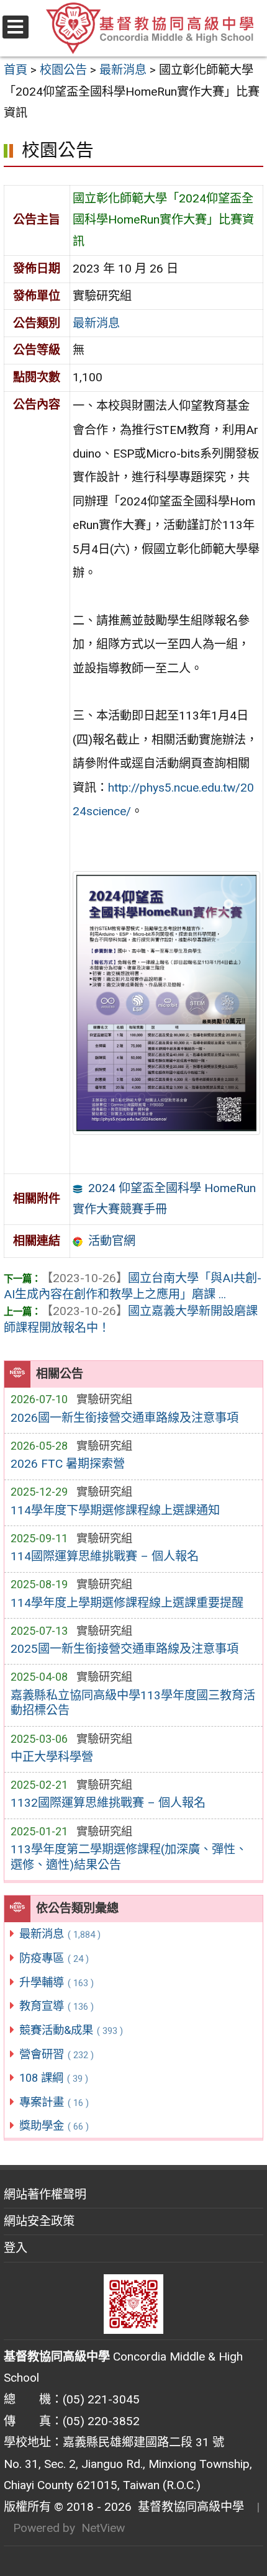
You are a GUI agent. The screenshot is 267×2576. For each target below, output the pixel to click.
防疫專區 (54, 1958)
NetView (103, 2528)
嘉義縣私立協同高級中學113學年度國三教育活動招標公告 (133, 1703)
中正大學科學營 (52, 1757)
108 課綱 (54, 2078)
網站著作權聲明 (45, 2194)
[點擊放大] (166, 1002)
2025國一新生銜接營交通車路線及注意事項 (124, 1649)
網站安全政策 (39, 2221)
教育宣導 (57, 2006)
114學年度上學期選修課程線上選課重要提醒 (127, 1603)
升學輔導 (57, 1982)
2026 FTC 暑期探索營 (68, 1464)
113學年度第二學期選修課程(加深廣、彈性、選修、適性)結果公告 (129, 1857)
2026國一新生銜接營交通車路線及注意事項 (124, 1418)
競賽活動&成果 (71, 2030)
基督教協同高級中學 (188, 2507)
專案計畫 (54, 2102)
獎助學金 (54, 2126)
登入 (16, 2248)
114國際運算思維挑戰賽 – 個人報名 (105, 1556)
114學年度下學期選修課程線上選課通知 (115, 1510)
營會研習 (57, 2054)
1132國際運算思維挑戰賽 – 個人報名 (108, 1803)
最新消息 (60, 1934)
